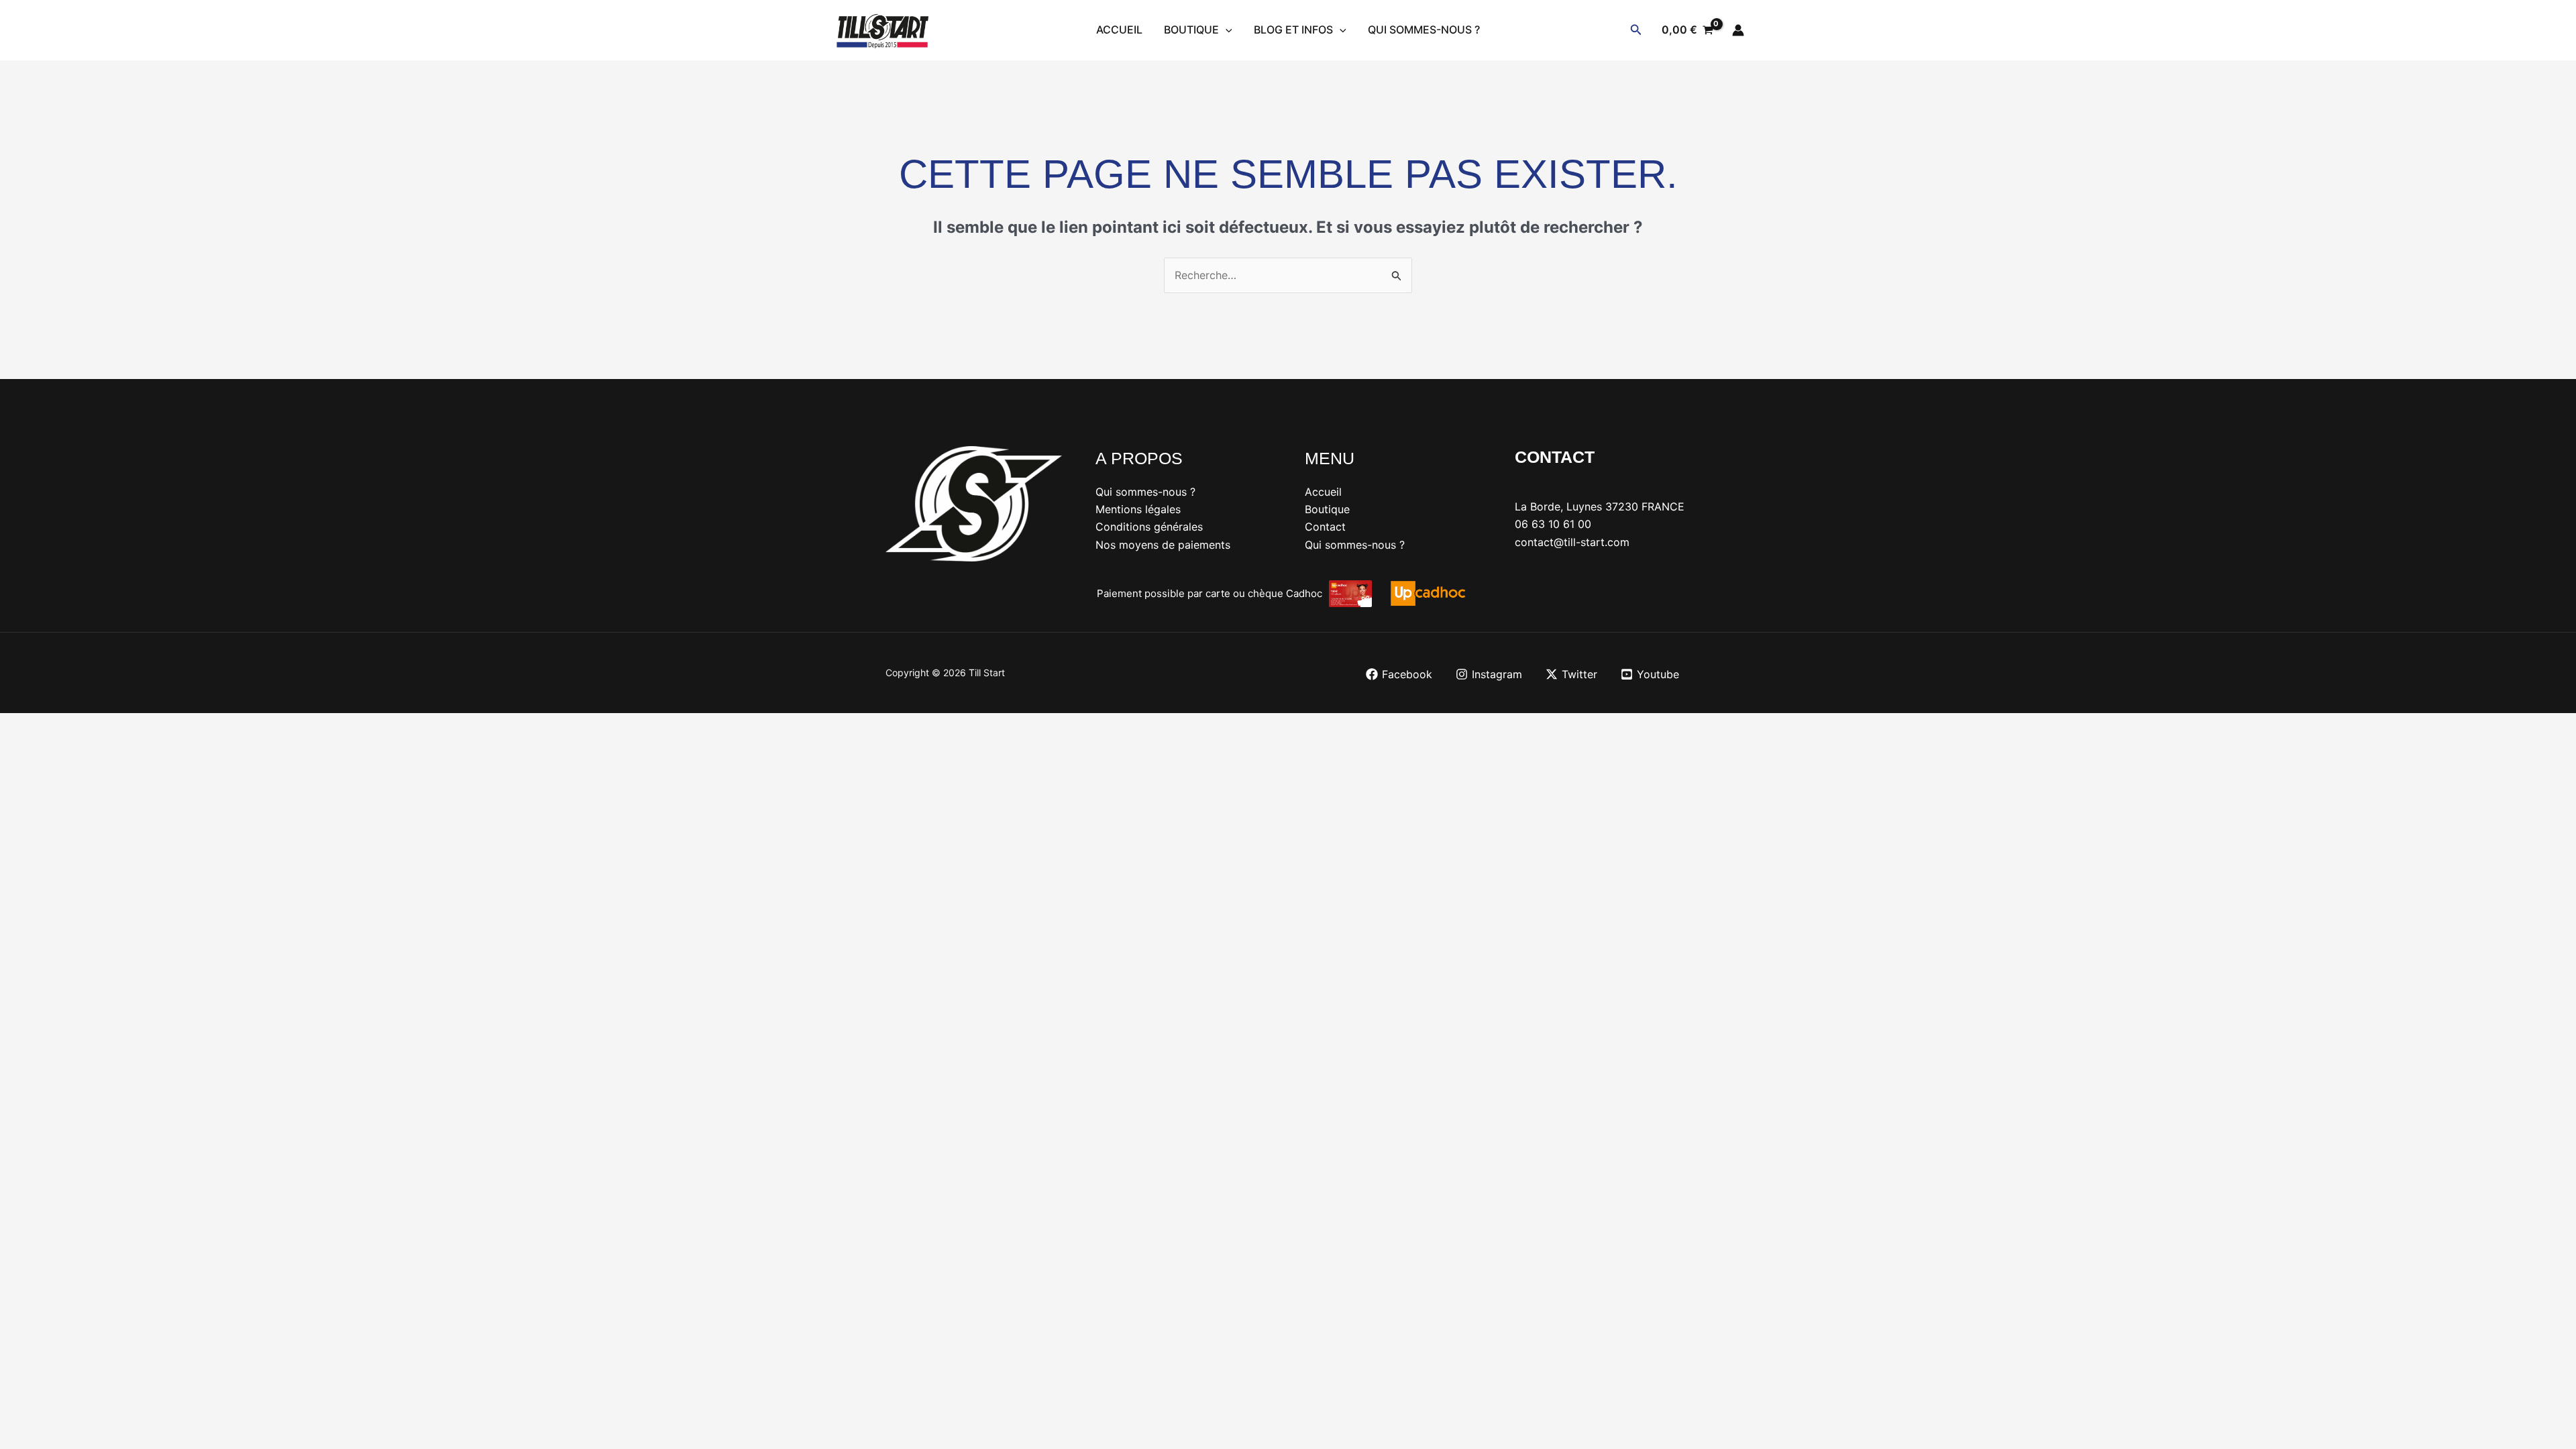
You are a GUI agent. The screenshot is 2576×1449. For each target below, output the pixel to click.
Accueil (1119, 30)
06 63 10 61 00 (1553, 524)
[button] (1226, 30)
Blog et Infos (1293, 30)
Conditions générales (1149, 527)
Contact (1325, 527)
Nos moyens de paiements (1163, 545)
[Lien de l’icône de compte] (1738, 30)
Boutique (1191, 30)
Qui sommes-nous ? (1424, 30)
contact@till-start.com (1572, 542)
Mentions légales (1138, 509)
